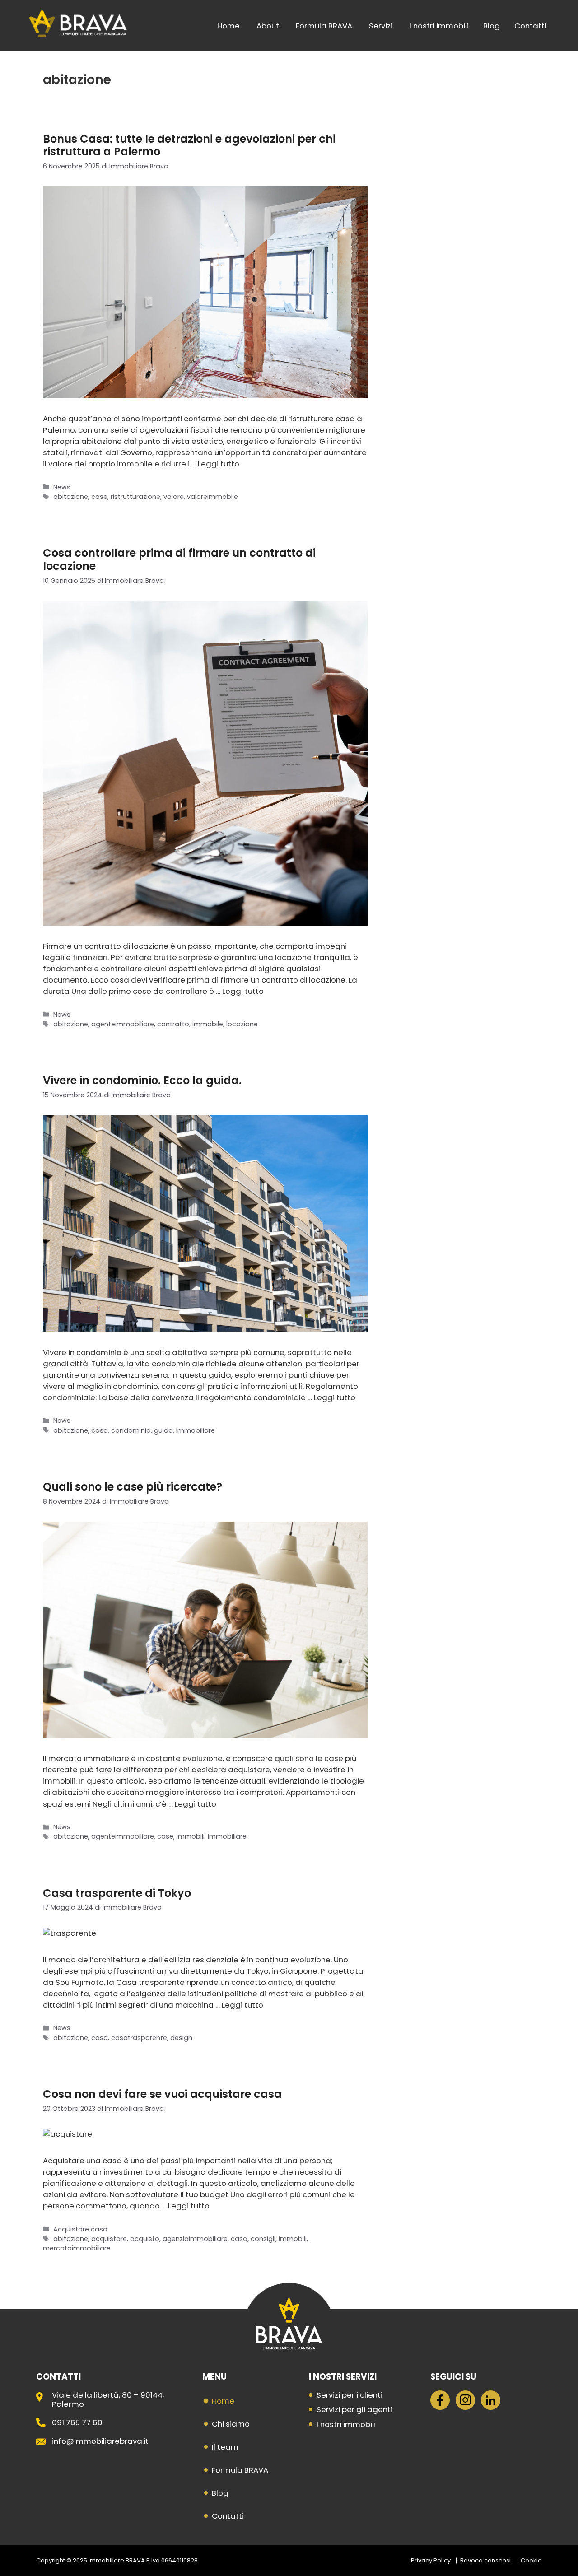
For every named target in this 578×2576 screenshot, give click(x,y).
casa (100, 1430)
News (62, 487)
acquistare (109, 2239)
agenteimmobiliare (123, 1024)
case (99, 497)
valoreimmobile (212, 497)
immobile (208, 1024)
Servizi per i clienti (350, 2395)
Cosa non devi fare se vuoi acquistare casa (162, 2094)
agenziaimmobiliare (195, 2239)
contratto (173, 1024)
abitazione (71, 497)
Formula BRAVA (324, 26)
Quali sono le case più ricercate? (133, 1487)
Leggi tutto (219, 464)
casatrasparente (139, 2038)
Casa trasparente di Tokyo (117, 1893)
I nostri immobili (439, 26)
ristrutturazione (135, 497)
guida (163, 1430)
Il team (225, 2447)
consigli (263, 2239)
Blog (492, 26)
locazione (242, 1024)
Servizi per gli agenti (354, 2409)
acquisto (145, 2239)
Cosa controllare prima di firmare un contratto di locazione (179, 559)
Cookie (531, 2560)
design (181, 2038)
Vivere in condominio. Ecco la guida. (142, 1080)
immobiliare (196, 1430)
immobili (191, 1836)
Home (228, 26)
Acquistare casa (80, 2229)
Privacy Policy (431, 2560)
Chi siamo (231, 2424)
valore (174, 497)
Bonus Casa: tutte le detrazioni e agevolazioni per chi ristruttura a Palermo (189, 145)
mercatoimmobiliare (77, 2248)
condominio (131, 1430)
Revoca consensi (485, 2560)
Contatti (530, 26)
